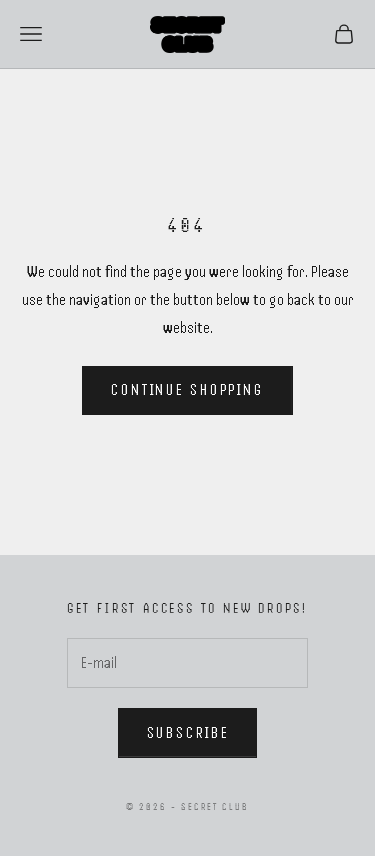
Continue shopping (187, 390)
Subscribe (188, 733)
